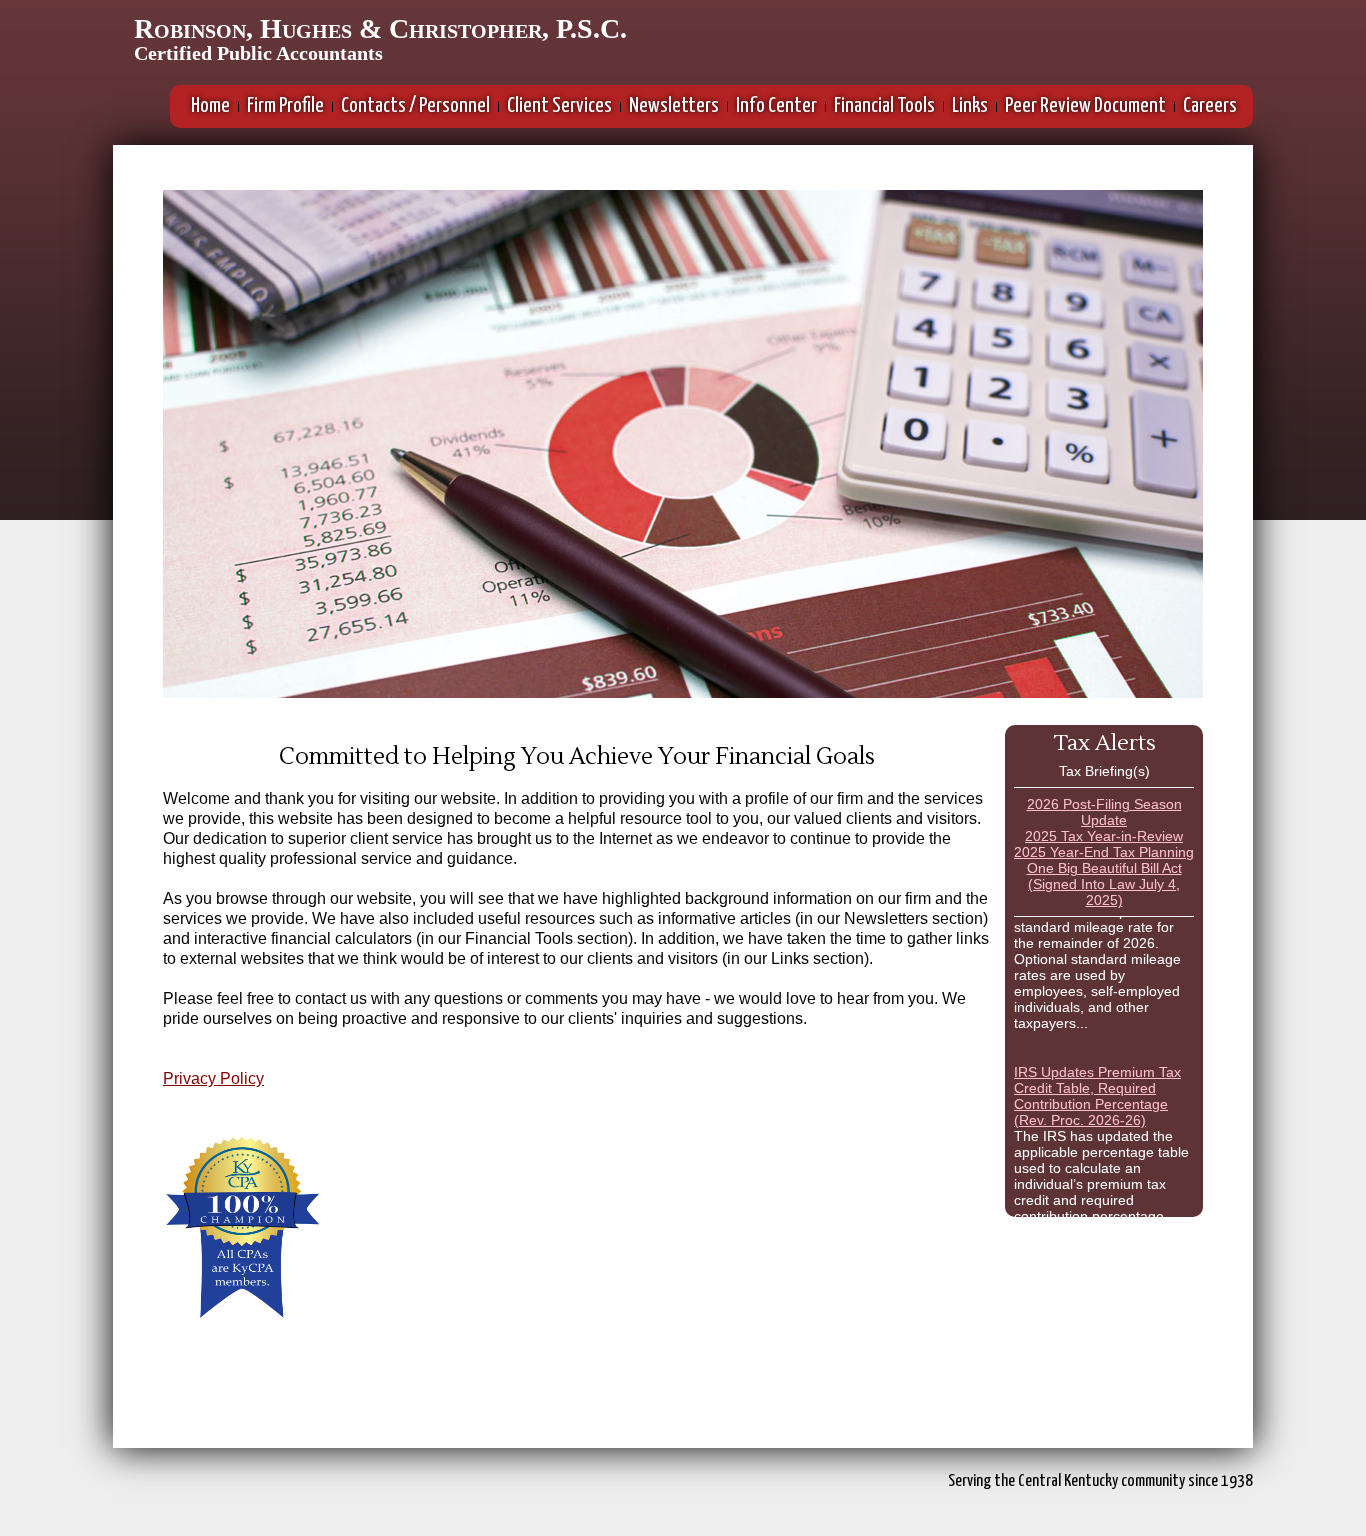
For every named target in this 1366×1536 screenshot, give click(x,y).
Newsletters (674, 106)
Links (970, 106)
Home (210, 106)
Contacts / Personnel (415, 106)
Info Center (776, 106)
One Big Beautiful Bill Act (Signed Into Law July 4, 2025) (1104, 884)
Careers (1210, 106)
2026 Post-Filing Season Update (1104, 812)
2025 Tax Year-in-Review (1104, 836)
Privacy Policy (213, 1078)
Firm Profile (285, 106)
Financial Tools (884, 106)
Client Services (559, 106)
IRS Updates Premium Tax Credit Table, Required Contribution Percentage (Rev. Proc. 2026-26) (1097, 1083)
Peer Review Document (1085, 106)
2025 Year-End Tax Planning (1104, 852)
